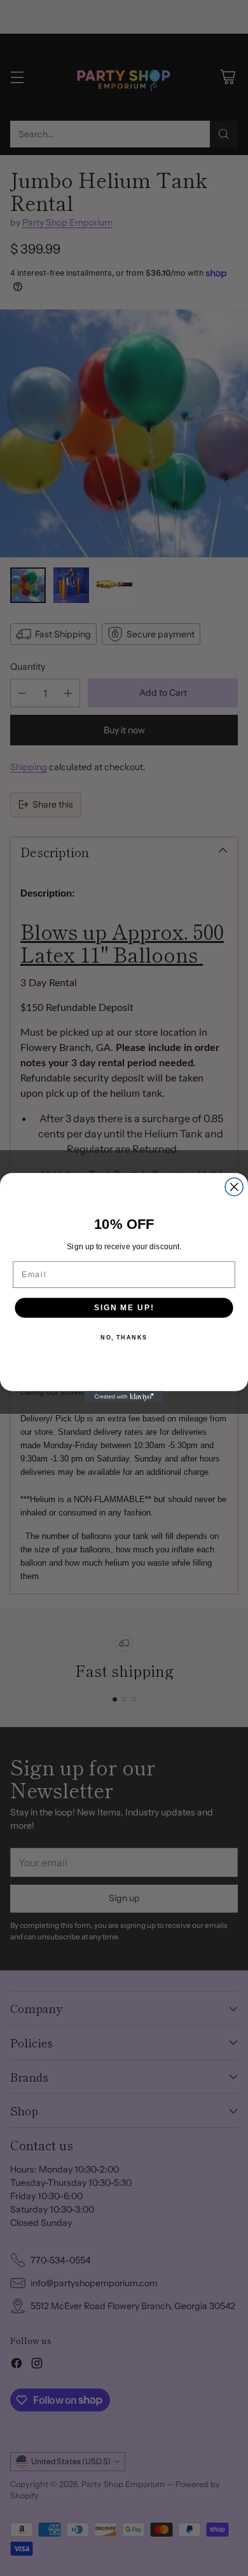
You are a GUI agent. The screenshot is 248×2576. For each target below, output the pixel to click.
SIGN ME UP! (124, 1307)
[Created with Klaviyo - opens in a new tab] (124, 1397)
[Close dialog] (234, 1187)
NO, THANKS (124, 1338)
